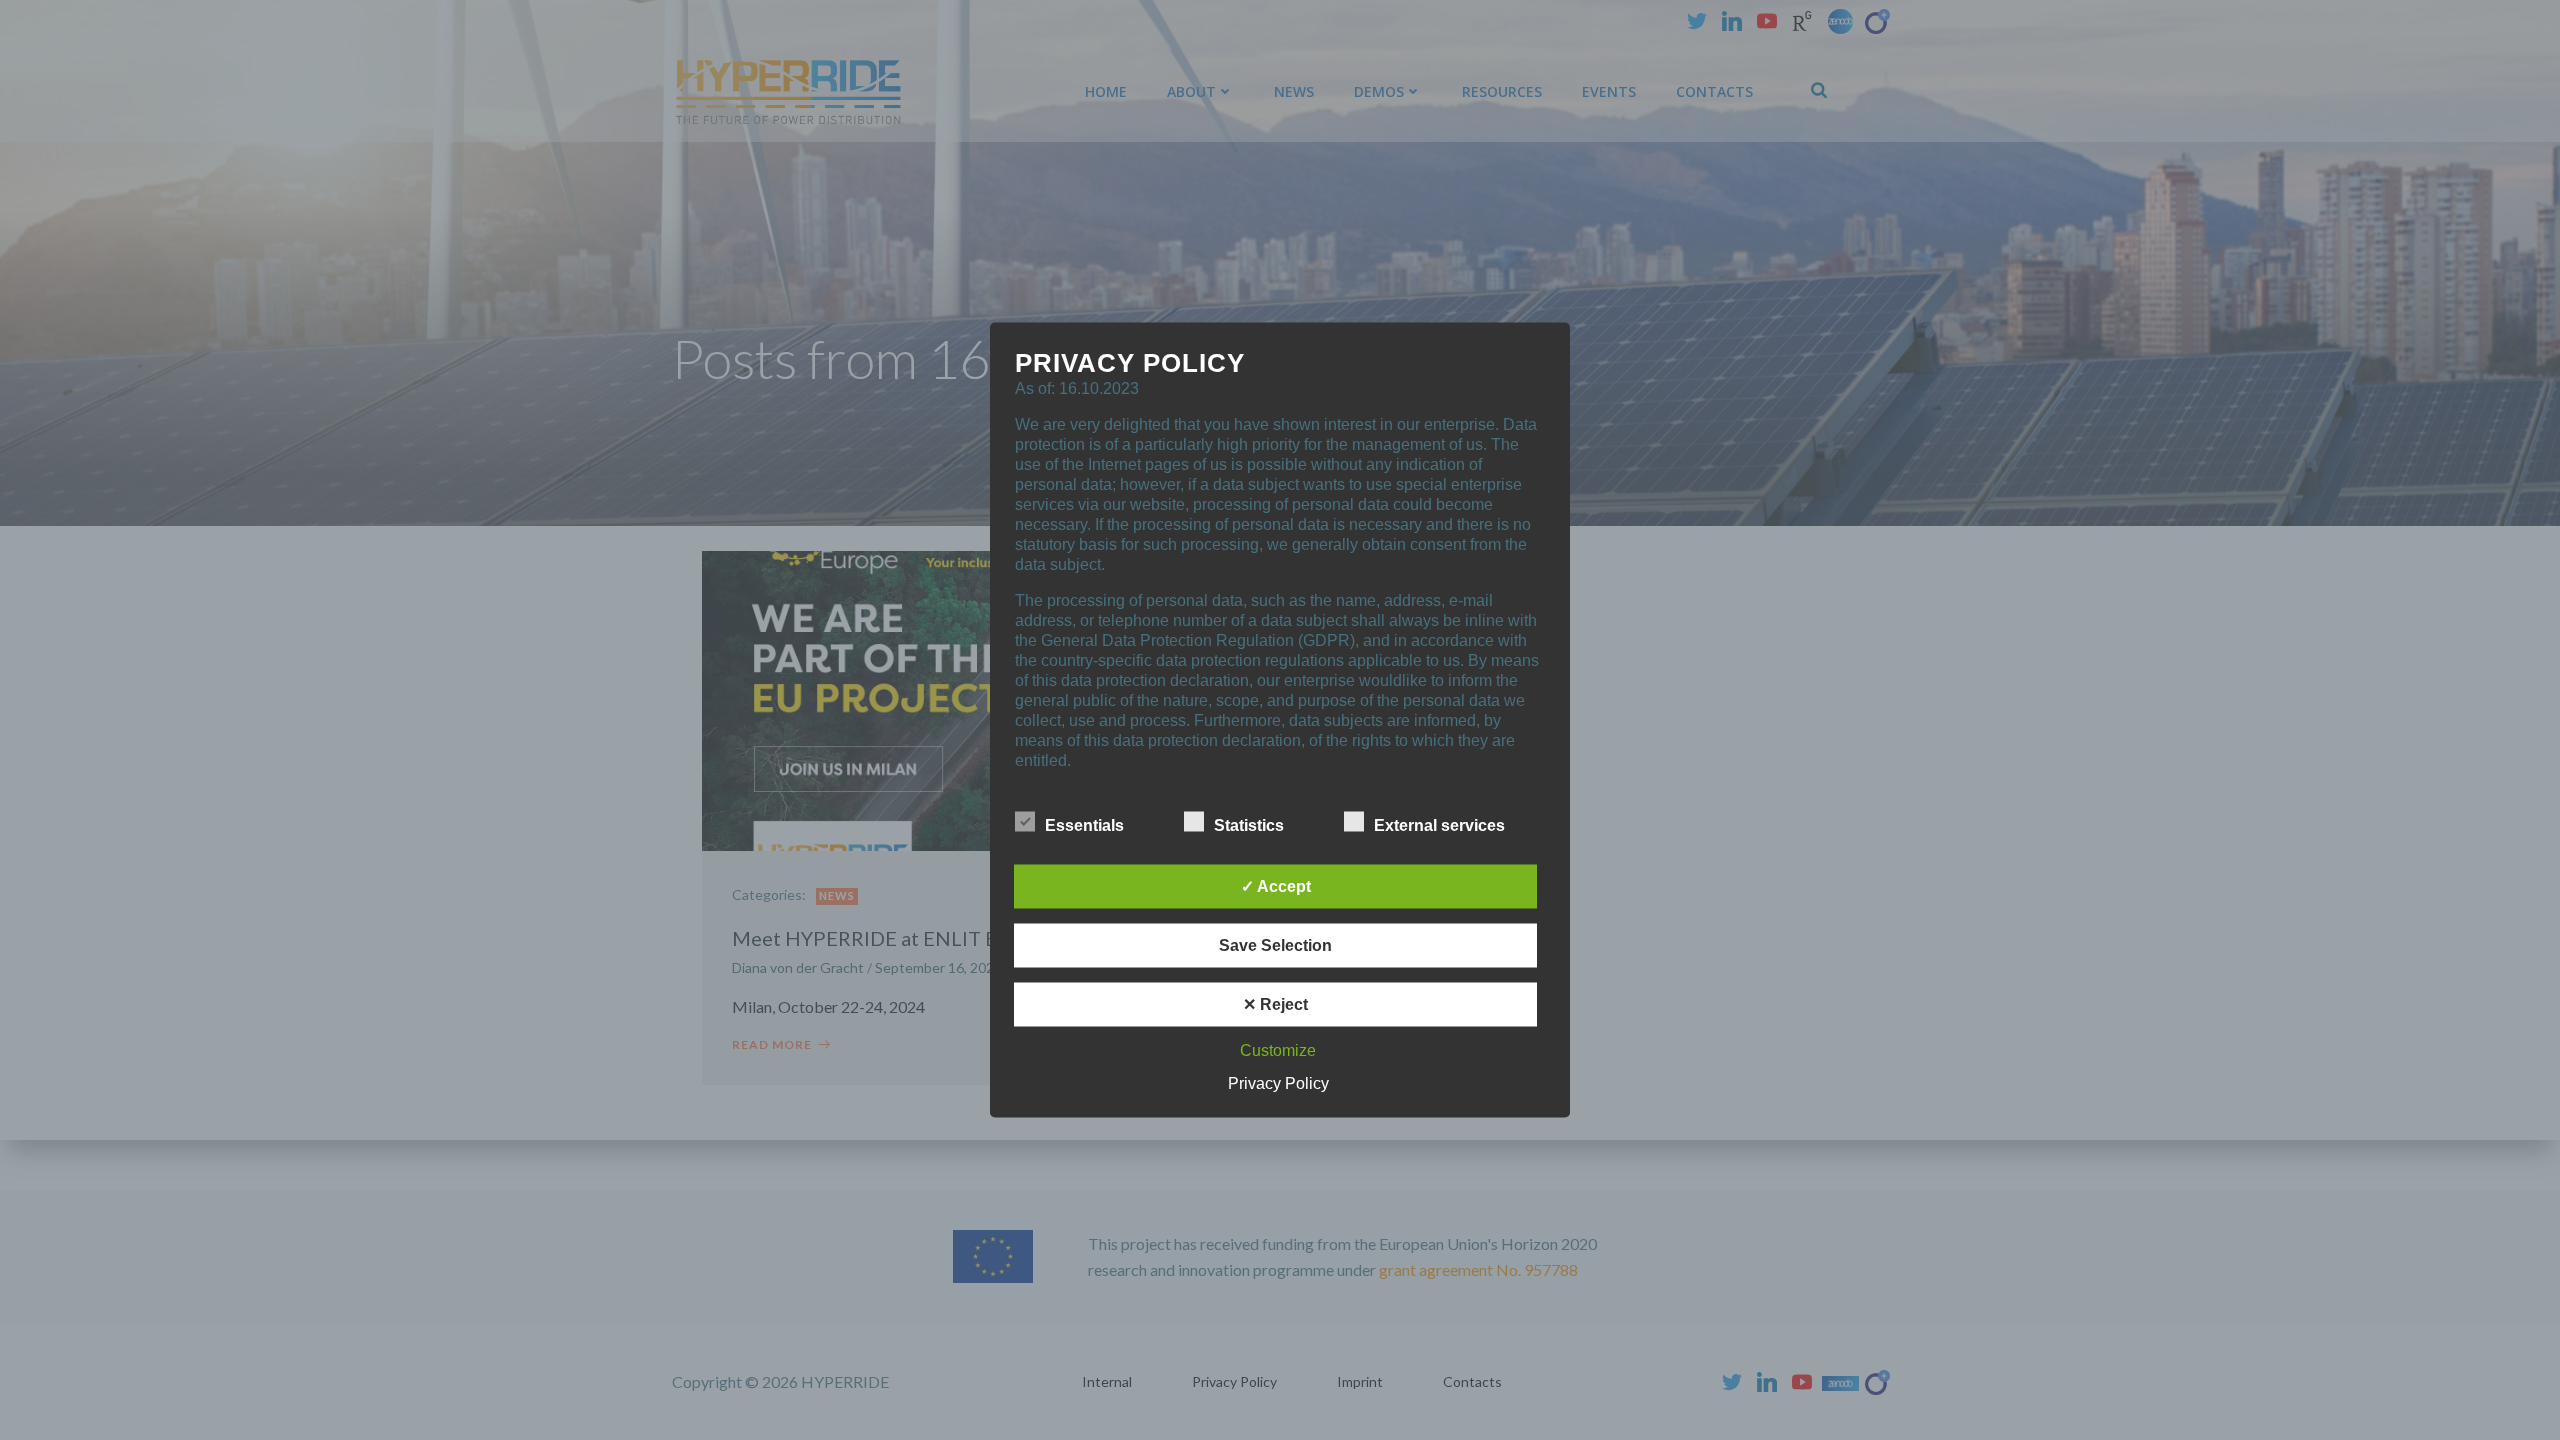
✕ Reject (1275, 1004)
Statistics (1249, 825)
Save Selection (1275, 945)
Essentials (1084, 825)
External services (1439, 825)
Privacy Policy (1278, 1083)
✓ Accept (1276, 886)
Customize (1278, 1050)
